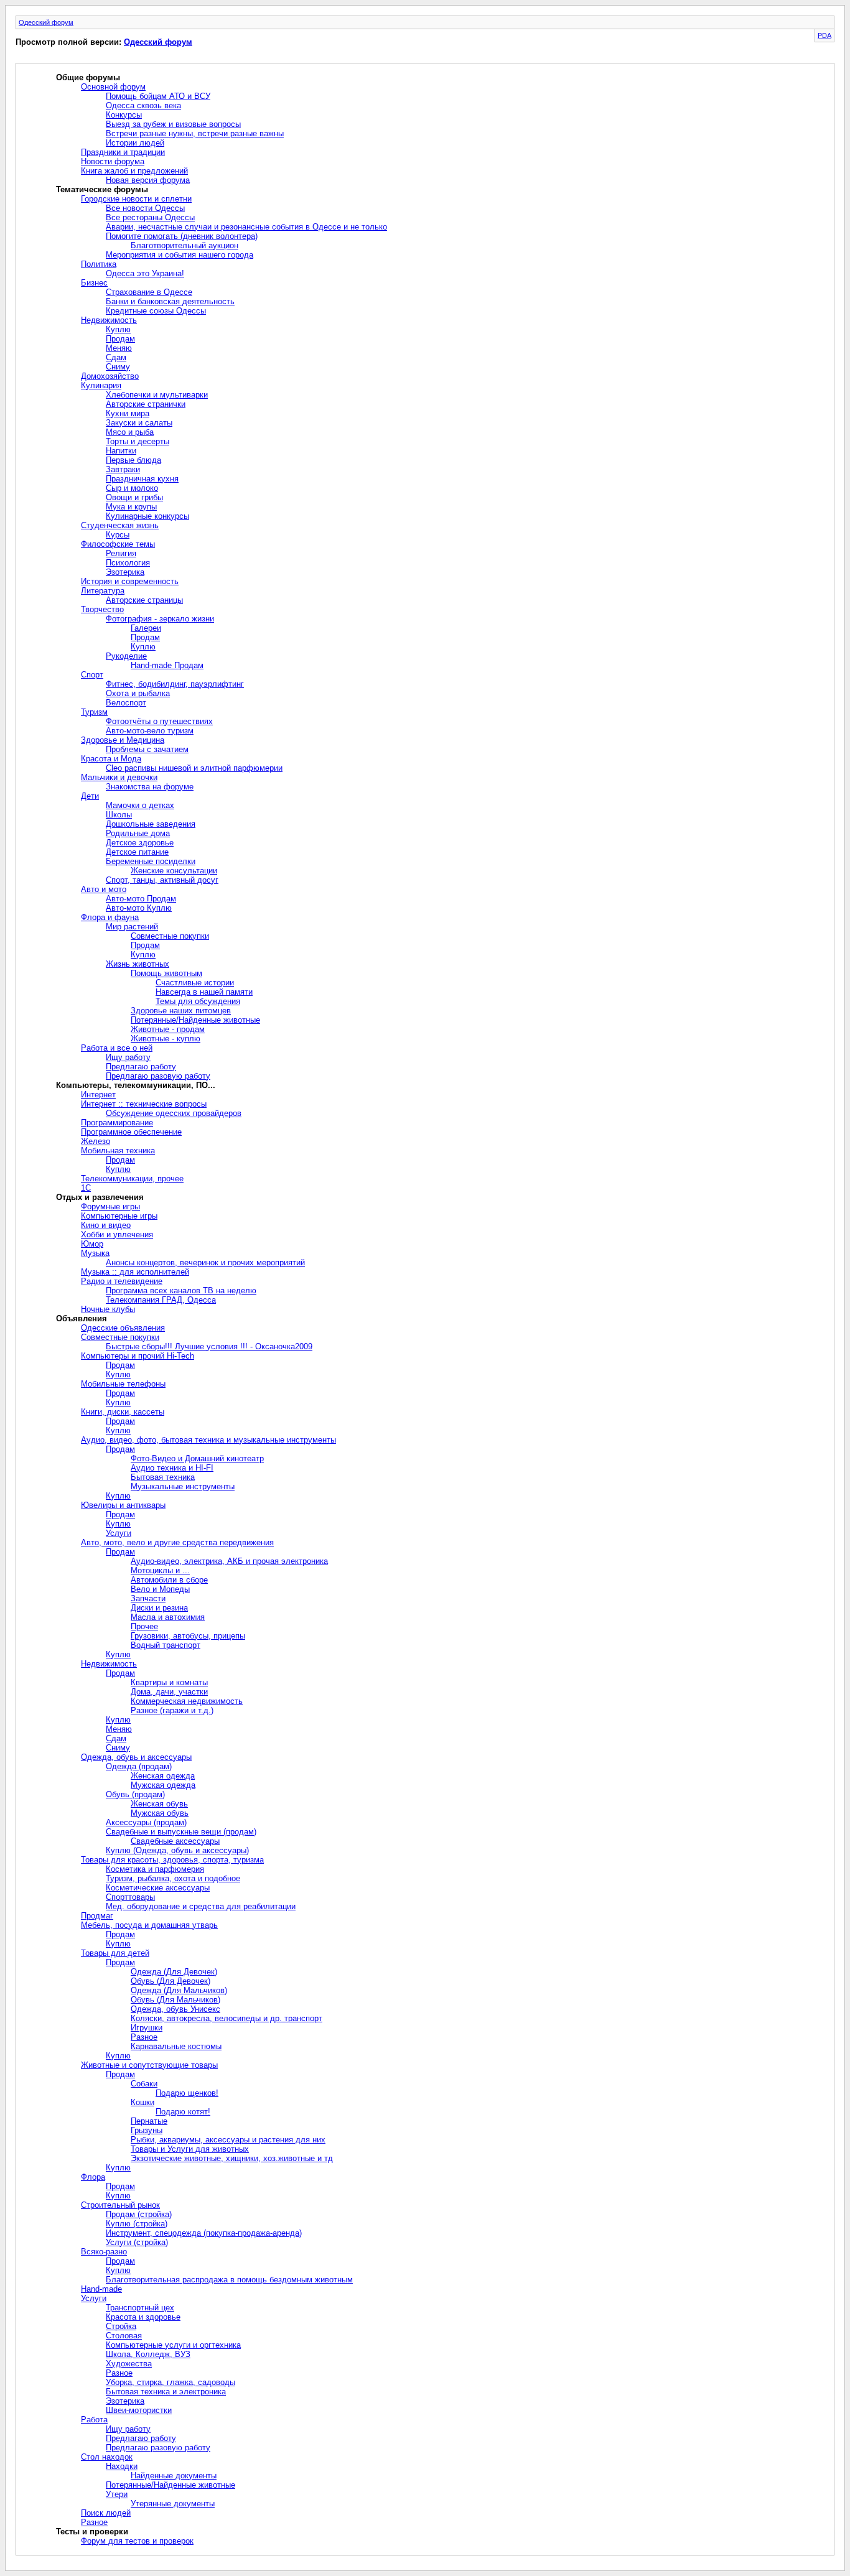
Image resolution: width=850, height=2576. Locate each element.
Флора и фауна (110, 917)
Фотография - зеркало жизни (160, 619)
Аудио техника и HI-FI (172, 1468)
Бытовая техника (163, 1477)
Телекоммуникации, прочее (132, 1179)
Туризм (94, 712)
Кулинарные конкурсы (147, 516)
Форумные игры (110, 1207)
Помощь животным (166, 973)
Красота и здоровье (143, 2317)
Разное (144, 2037)
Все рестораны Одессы (150, 217)
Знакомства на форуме (150, 787)
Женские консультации (174, 871)
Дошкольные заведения (151, 824)
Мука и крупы (131, 507)
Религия (121, 553)
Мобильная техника (118, 1151)
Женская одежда (163, 1776)
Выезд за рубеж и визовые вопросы (173, 124)
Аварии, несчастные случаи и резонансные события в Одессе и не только (246, 227)
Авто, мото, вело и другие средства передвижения (177, 1542)
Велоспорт (126, 703)
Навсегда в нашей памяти (204, 992)
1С (86, 1188)
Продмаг (97, 1916)
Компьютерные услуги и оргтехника (173, 2345)
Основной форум (113, 87)
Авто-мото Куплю (139, 908)
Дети (90, 796)
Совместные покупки (170, 936)
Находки (122, 2466)
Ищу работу (128, 1057)
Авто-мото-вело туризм (150, 731)
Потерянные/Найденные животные (195, 1020)
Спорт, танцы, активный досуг (162, 880)
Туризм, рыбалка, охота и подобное (173, 1878)
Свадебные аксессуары (175, 1841)
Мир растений (132, 927)
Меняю (119, 348)
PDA (824, 35)
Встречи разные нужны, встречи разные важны (195, 133)
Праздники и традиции (123, 152)
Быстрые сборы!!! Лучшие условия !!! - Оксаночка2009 (209, 1346)
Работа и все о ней (117, 1048)
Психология (128, 563)
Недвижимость (109, 320)
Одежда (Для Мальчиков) (179, 1990)
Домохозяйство (110, 376)
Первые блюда (133, 460)
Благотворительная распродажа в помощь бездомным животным (229, 2280)
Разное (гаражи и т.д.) (172, 1710)
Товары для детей (115, 1953)
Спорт (92, 675)
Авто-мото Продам (141, 899)
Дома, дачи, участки (169, 1692)
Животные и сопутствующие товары (149, 2065)
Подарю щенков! (187, 2093)
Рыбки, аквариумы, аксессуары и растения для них (228, 2140)
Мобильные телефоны (123, 1384)
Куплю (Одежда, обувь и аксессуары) (177, 1850)
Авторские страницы (144, 600)
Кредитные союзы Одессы (156, 311)
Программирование (117, 1123)
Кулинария (101, 385)
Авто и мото (104, 889)
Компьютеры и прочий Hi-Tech (138, 1356)
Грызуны (147, 2130)
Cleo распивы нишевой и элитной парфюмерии (194, 768)
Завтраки (123, 469)
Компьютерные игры (119, 1216)
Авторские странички (146, 404)
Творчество (102, 609)
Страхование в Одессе (149, 292)
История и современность (130, 581)
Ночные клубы (108, 1309)
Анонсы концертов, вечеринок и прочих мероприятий (205, 1262)
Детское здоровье (140, 843)
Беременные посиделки (151, 861)
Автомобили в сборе (169, 1580)
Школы (119, 815)
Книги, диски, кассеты (123, 1412)
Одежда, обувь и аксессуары (136, 1757)
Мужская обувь (160, 1813)
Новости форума (113, 161)
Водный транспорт (166, 1645)
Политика (99, 264)
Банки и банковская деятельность (170, 301)
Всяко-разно (104, 2252)
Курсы (118, 535)
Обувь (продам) (135, 1794)
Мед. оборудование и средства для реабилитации (201, 1906)
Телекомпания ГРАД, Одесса (161, 1300)
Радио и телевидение (122, 1281)
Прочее (144, 1626)
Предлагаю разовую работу (158, 1076)
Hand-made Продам (167, 665)
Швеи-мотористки (139, 2410)
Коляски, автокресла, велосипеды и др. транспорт (227, 2018)
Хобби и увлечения (117, 1235)
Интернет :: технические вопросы (144, 1104)
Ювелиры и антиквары (123, 1505)
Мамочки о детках (140, 805)
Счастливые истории (195, 983)
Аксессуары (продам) (146, 1822)
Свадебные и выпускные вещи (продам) (181, 1832)
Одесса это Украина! (145, 273)
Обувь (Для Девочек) (170, 1981)
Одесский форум (46, 22)
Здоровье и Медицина (123, 740)
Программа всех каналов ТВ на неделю (181, 1290)
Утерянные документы (173, 2504)
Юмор (92, 1244)
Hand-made (101, 2289)
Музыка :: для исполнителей (135, 1272)
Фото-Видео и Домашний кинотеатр (197, 1458)
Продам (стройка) (139, 2214)
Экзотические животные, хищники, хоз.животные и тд (232, 2158)
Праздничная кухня (142, 479)
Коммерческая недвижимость (187, 1701)
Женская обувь (159, 1804)
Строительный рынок (120, 2205)
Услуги (119, 1533)
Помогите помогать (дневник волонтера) (182, 236)
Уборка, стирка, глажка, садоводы (170, 2382)
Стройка (121, 2326)
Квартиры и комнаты (169, 1682)
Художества (129, 2364)
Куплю (118, 329)
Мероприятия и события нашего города (180, 255)
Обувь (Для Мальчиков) (175, 2000)
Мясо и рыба (130, 432)
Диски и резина (159, 1608)
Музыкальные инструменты (183, 1486)
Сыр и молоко (132, 488)
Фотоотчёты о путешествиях (159, 721)
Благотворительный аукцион (184, 245)
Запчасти (148, 1598)
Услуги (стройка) (137, 2242)
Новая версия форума (148, 180)
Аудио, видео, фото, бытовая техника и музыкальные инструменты (208, 1440)
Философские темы (118, 544)
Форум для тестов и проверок (137, 2541)
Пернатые (149, 2121)
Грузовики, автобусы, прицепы (188, 1636)
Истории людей (135, 143)
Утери (117, 2494)
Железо (96, 1141)
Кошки (142, 2102)
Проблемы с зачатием (147, 749)
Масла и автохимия (168, 1617)
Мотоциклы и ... (160, 1570)
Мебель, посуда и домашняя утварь (149, 1925)
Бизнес (94, 283)
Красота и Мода (111, 759)
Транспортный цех (140, 2308)
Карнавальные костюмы (176, 2046)
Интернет (98, 1095)
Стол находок (107, 2457)
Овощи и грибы (134, 497)
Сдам (116, 357)
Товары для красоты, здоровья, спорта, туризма (172, 1860)
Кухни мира (128, 413)
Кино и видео (106, 1225)
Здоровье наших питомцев (181, 1011)
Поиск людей (106, 2513)
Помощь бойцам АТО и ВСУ (158, 96)
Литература (103, 591)
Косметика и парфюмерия (155, 1869)
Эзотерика (125, 572)
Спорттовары (130, 1897)
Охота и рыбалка (138, 693)
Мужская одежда (163, 1785)
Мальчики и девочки (119, 777)
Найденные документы (174, 2476)
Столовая (124, 2336)
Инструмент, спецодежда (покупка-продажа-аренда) (204, 2233)
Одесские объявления (123, 1328)
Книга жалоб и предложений (134, 171)
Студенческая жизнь (120, 525)
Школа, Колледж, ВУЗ (148, 2354)
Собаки (144, 2084)
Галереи (146, 628)
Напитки (121, 451)
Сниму (118, 367)
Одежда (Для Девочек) (174, 1972)
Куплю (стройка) (137, 2224)
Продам (120, 339)
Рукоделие (126, 656)
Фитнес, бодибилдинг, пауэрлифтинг (175, 684)
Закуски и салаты (139, 423)
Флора (93, 2177)
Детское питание (137, 852)
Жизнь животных (138, 964)
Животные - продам (168, 1029)
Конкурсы (124, 115)
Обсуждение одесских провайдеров (174, 1113)
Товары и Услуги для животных (190, 2149)
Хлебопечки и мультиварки (157, 395)
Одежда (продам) (139, 1766)
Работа (94, 2420)
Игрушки (147, 2028)
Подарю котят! (183, 2112)
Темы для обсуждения (198, 1001)
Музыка (95, 1253)
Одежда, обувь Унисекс (175, 2009)
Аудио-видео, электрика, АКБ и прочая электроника (229, 1561)
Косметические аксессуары (158, 1888)
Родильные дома (138, 833)
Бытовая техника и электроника (166, 2392)
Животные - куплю (166, 1039)
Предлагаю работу (141, 1067)
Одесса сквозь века (143, 105)
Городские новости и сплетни (136, 199)
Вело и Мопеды (160, 1589)
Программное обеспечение (131, 1132)
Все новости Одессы (145, 208)
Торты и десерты (138, 441)
